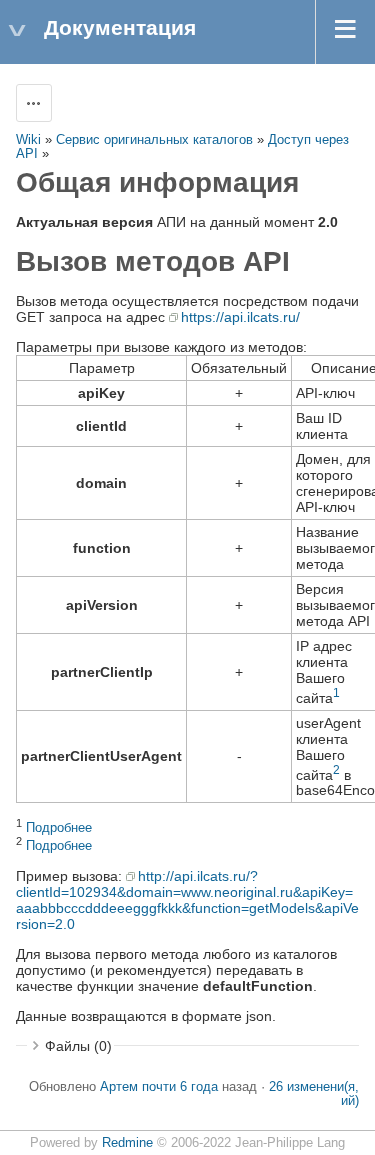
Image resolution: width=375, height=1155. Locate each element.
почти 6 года (180, 1087)
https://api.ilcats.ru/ (240, 317)
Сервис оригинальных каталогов (154, 140)
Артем (119, 1087)
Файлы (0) (78, 1046)
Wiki (28, 140)
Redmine (127, 1143)
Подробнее (59, 828)
